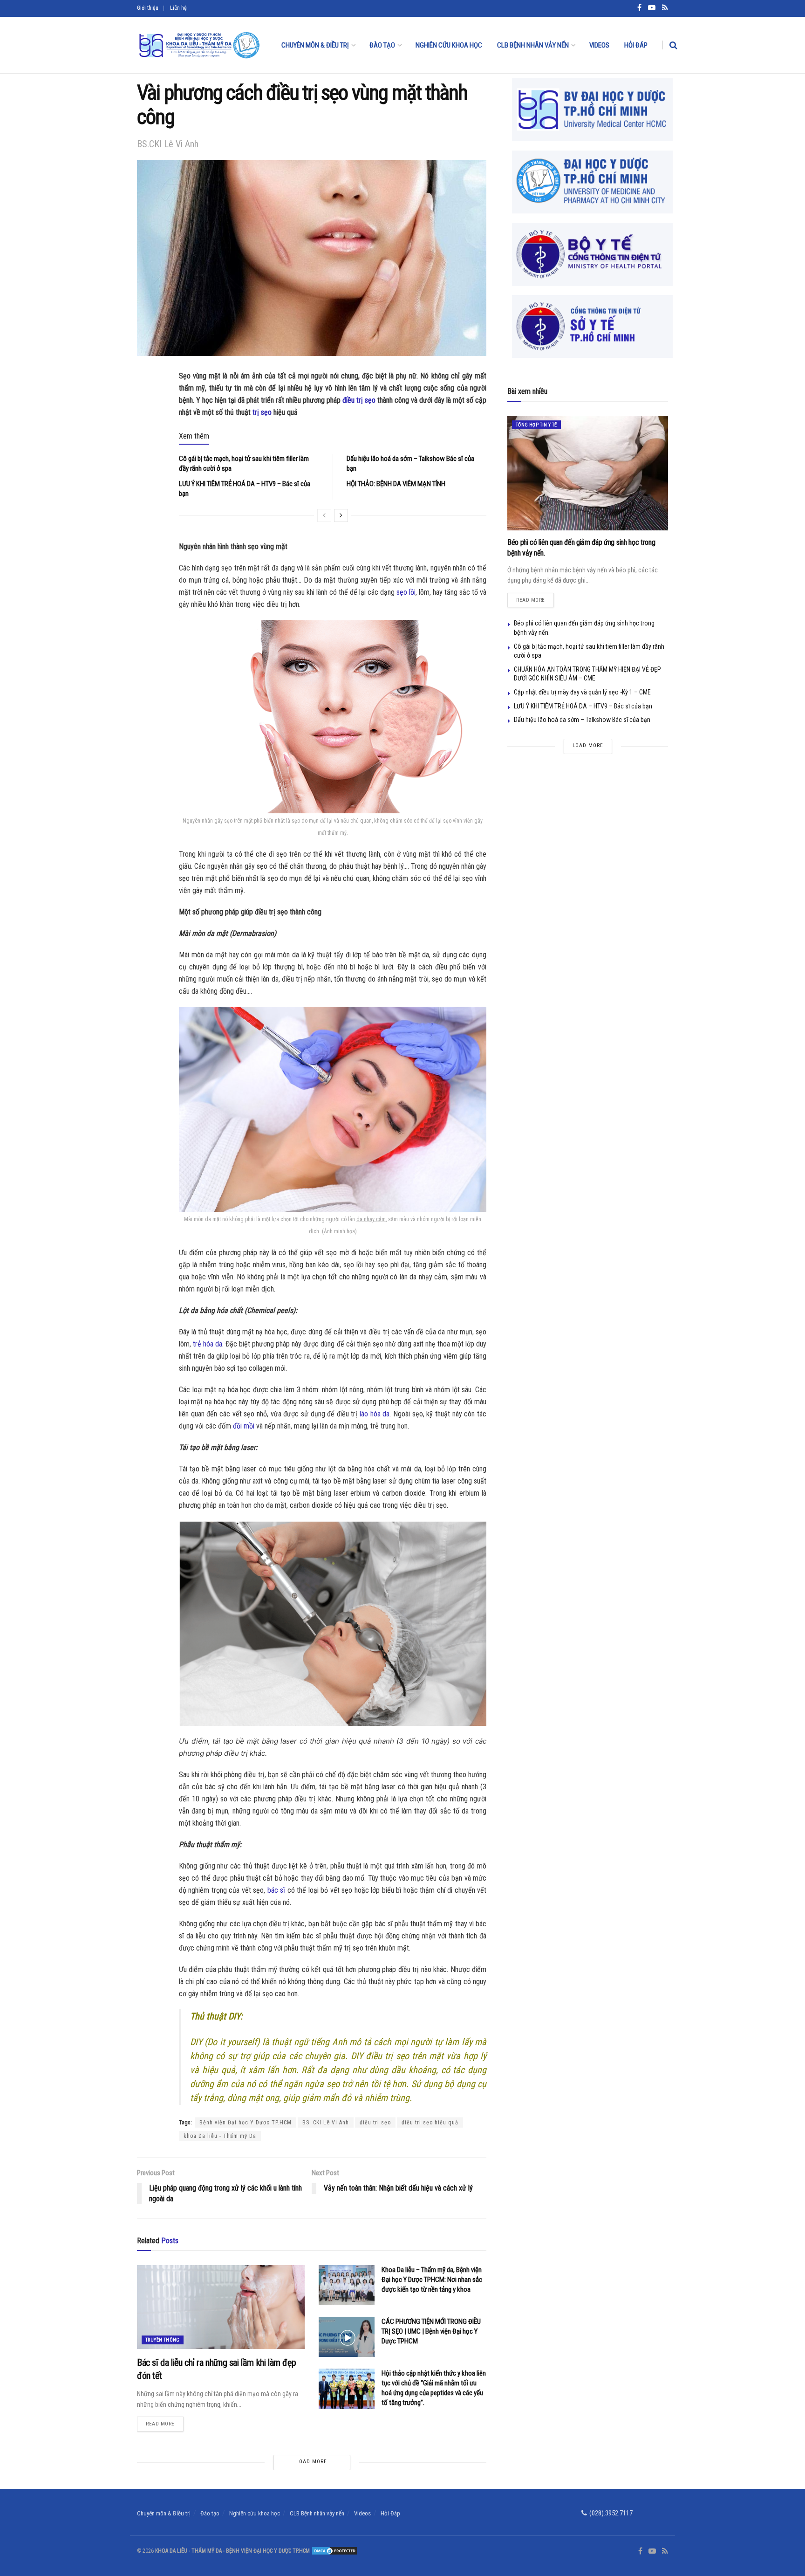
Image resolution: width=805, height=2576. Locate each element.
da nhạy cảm (371, 1219)
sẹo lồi (406, 592)
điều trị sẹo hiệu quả (430, 2123)
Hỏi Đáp (636, 45)
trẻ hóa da (208, 1344)
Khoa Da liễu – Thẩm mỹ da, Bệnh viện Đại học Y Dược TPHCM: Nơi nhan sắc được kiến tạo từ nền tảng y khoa (432, 2280)
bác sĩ (276, 1890)
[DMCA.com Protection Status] (334, 2551)
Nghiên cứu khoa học (449, 45)
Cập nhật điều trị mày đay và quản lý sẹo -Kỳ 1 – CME (582, 692)
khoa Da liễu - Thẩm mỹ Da (220, 2136)
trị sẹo (262, 412)
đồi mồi (244, 1426)
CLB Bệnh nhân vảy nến (533, 45)
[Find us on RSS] (665, 2551)
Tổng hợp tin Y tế (536, 425)
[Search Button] (673, 45)
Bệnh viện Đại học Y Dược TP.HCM (246, 2123)
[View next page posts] (341, 515)
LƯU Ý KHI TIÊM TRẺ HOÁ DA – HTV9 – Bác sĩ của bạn (583, 706)
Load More (312, 2462)
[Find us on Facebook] (640, 2551)
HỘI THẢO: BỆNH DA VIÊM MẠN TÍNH (396, 484)
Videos (599, 45)
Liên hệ (178, 8)
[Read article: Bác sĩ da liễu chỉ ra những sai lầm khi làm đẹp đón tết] (221, 2307)
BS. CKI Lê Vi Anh (326, 2123)
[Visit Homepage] (199, 45)
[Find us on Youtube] (652, 2551)
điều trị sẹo (359, 400)
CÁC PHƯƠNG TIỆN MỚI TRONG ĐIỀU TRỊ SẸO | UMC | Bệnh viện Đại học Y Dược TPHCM (431, 2331)
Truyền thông (163, 2340)
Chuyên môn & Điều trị (315, 45)
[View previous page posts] (324, 515)
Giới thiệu (148, 8)
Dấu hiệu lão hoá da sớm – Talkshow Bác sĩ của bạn (582, 720)
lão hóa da (375, 1414)
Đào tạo (382, 45)
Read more (165, 2422)
